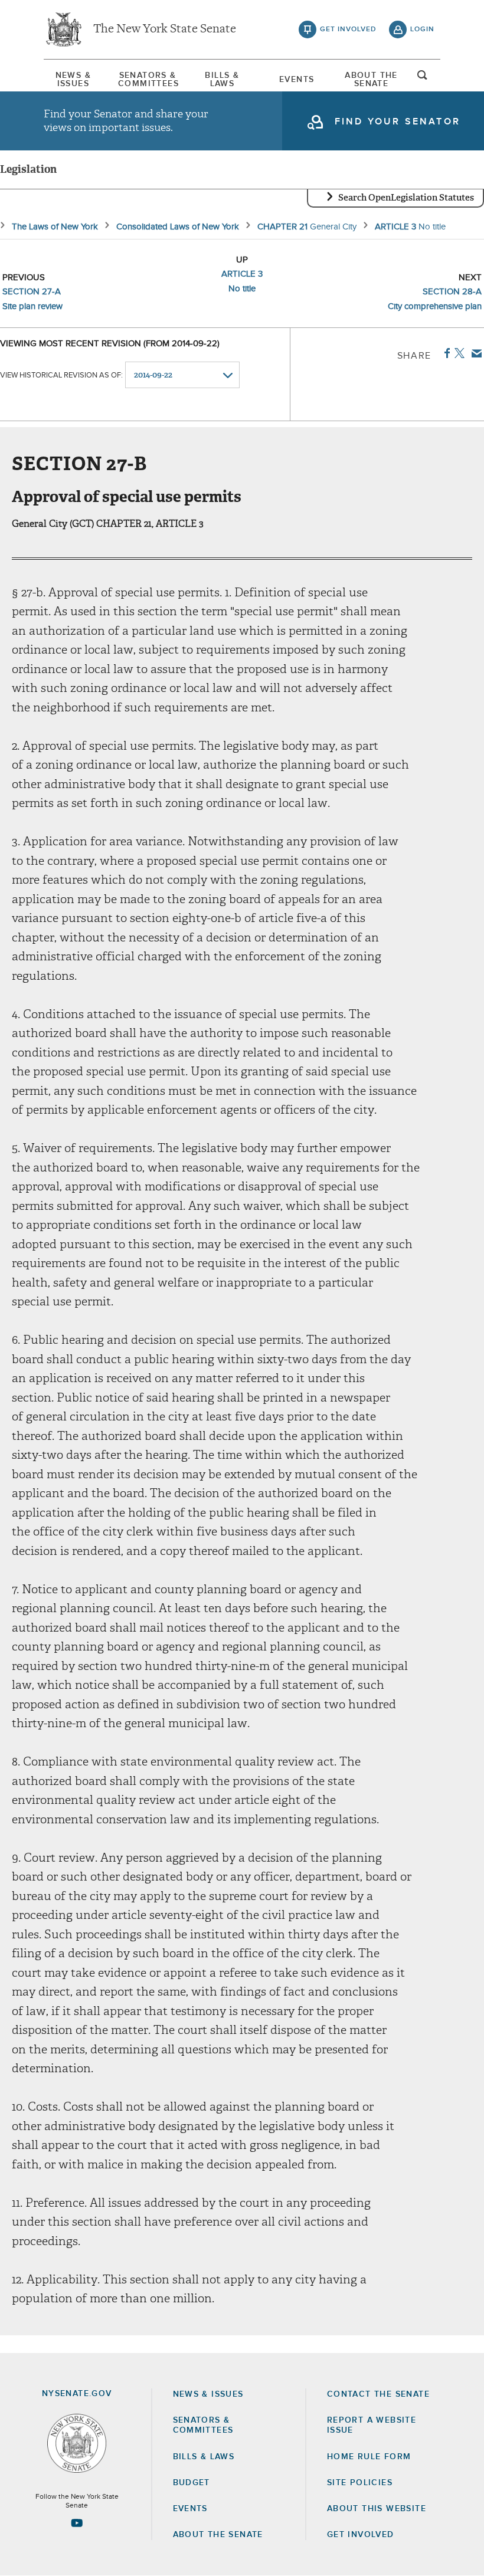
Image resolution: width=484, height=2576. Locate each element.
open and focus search (423, 78)
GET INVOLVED (361, 2535)
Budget (192, 2483)
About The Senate (371, 80)
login (422, 29)
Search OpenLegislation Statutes (406, 198)
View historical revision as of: (61, 375)
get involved (348, 29)
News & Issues (73, 80)
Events (297, 80)
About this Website (377, 2509)
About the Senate (218, 2535)
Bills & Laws (222, 80)
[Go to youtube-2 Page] (77, 2523)
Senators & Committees (148, 80)
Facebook (445, 353)
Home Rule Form (369, 2457)
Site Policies (360, 2483)
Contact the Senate (378, 2394)
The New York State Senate (165, 29)
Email (474, 353)
